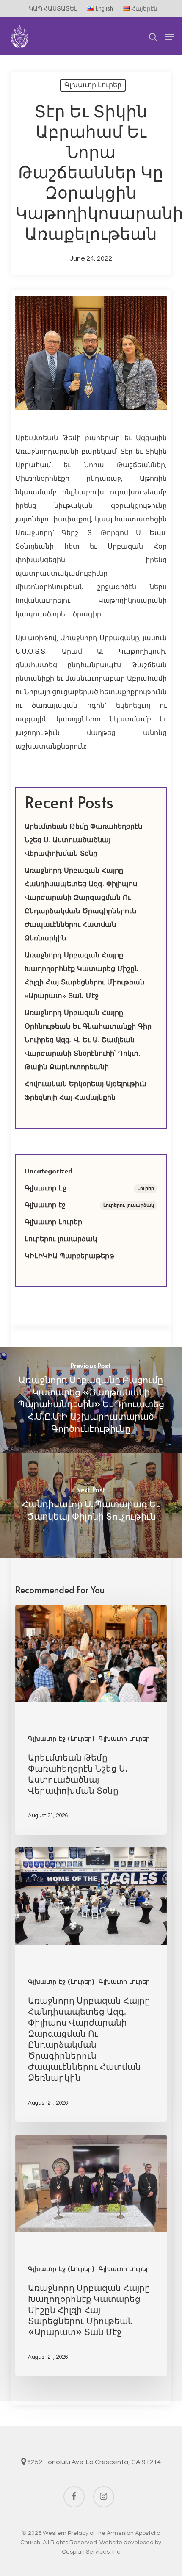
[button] (170, 37)
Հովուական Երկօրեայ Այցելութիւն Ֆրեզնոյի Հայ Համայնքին (85, 1091)
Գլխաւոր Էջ (89, 1189)
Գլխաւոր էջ (89, 1206)
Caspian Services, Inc (91, 2552)
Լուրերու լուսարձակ (61, 1239)
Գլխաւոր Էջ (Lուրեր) (61, 1739)
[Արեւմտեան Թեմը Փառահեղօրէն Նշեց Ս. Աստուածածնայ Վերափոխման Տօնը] (91, 1720)
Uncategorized (48, 1172)
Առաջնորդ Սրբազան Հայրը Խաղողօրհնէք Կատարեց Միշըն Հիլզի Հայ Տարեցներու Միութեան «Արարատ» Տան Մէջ (84, 976)
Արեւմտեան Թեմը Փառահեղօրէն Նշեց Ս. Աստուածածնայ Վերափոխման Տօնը (83, 840)
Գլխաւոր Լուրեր (93, 85)
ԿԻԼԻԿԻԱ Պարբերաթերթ (69, 1256)
